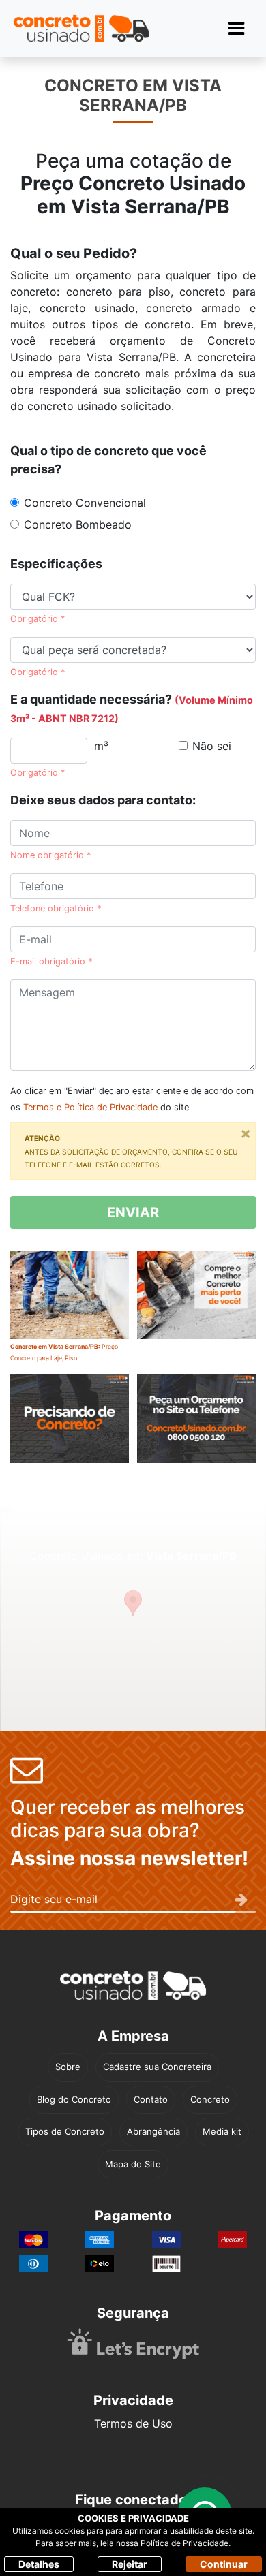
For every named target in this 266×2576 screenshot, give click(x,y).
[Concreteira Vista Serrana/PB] (70, 1429)
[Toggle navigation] (236, 28)
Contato (151, 2099)
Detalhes (39, 2564)
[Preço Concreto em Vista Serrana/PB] (196, 1429)
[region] (133, 1616)
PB (217, 206)
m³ (101, 746)
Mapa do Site (133, 2164)
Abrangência (153, 2131)
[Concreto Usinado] (133, 1986)
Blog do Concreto (74, 2099)
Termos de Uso (133, 2423)
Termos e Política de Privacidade (90, 1107)
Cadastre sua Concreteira (157, 2067)
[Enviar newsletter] (246, 1900)
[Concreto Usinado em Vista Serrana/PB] (196, 1305)
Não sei (212, 746)
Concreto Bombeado (78, 524)
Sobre (68, 2067)
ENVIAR (133, 1212)
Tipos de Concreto (65, 2131)
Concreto (210, 2099)
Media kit (222, 2131)
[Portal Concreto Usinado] (81, 28)
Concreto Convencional (85, 503)
